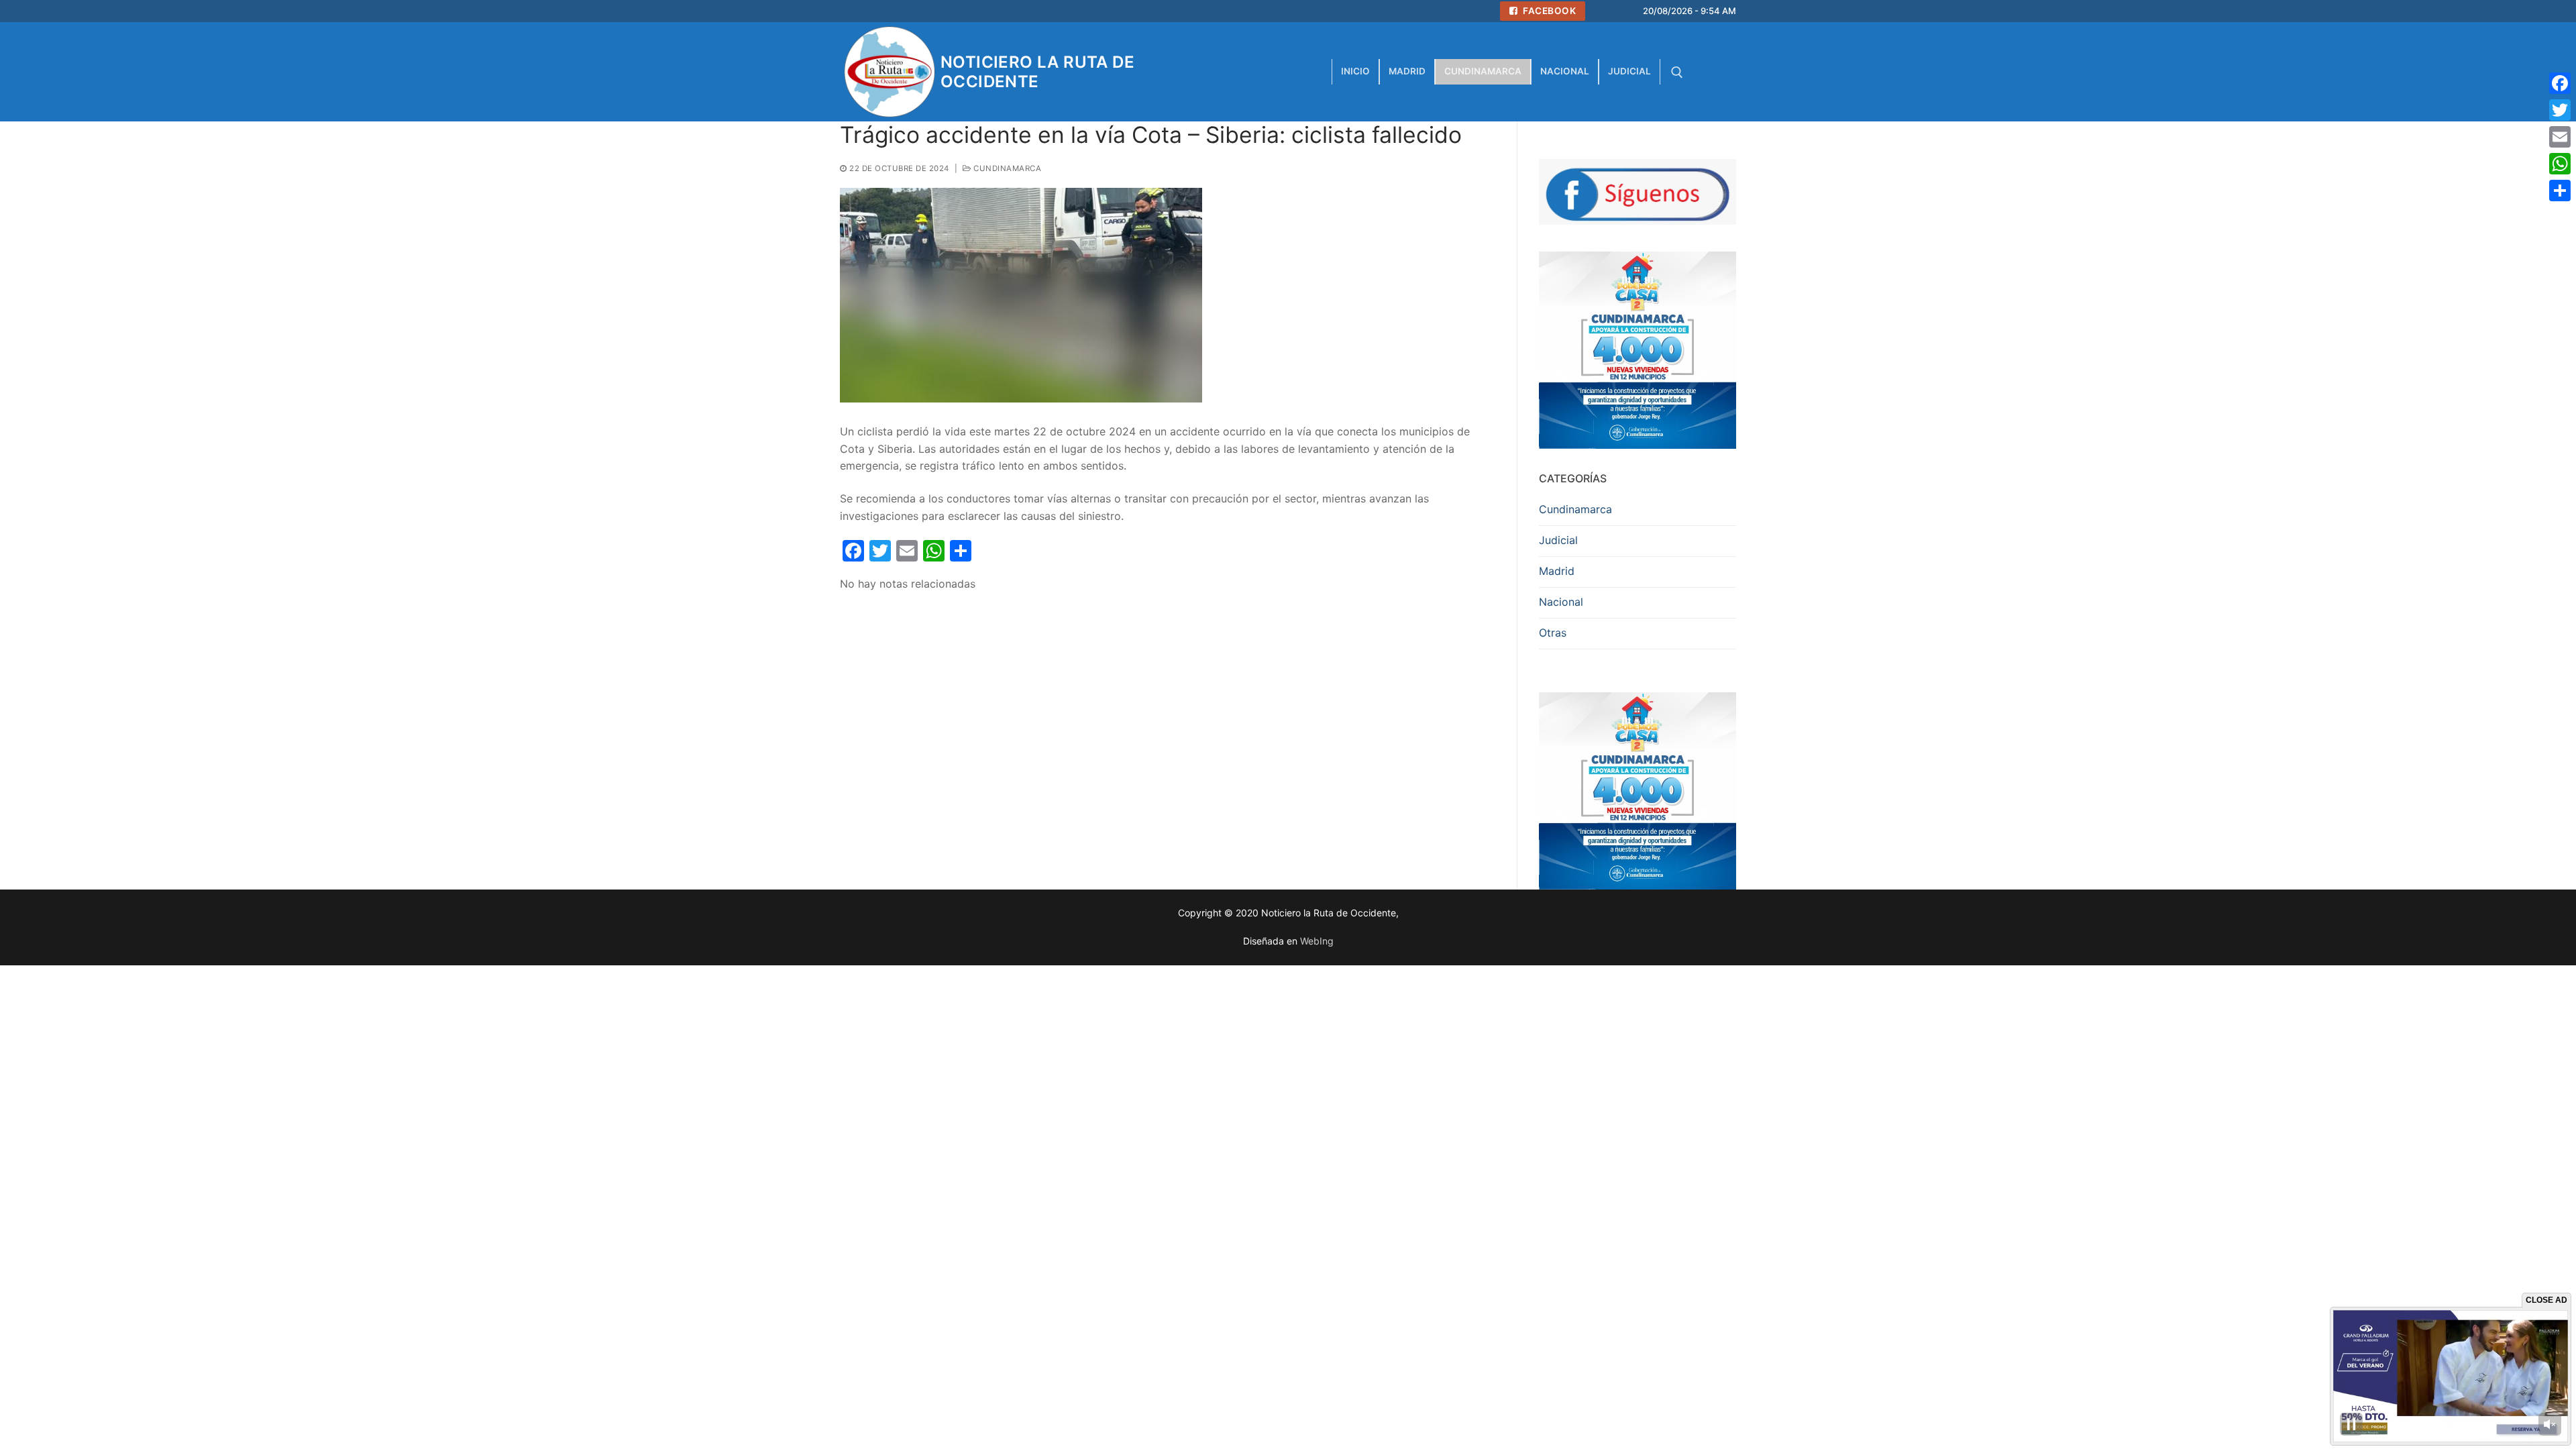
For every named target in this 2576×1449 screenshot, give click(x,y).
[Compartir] (2560, 191)
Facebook (1549, 11)
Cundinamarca (1006, 168)
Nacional (1561, 602)
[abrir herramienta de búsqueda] (1677, 72)
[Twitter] (2560, 110)
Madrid (1557, 571)
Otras (1553, 633)
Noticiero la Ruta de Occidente (1037, 72)
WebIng (1317, 941)
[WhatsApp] (2560, 164)
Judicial (1558, 540)
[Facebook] (2560, 83)
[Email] (2560, 137)
